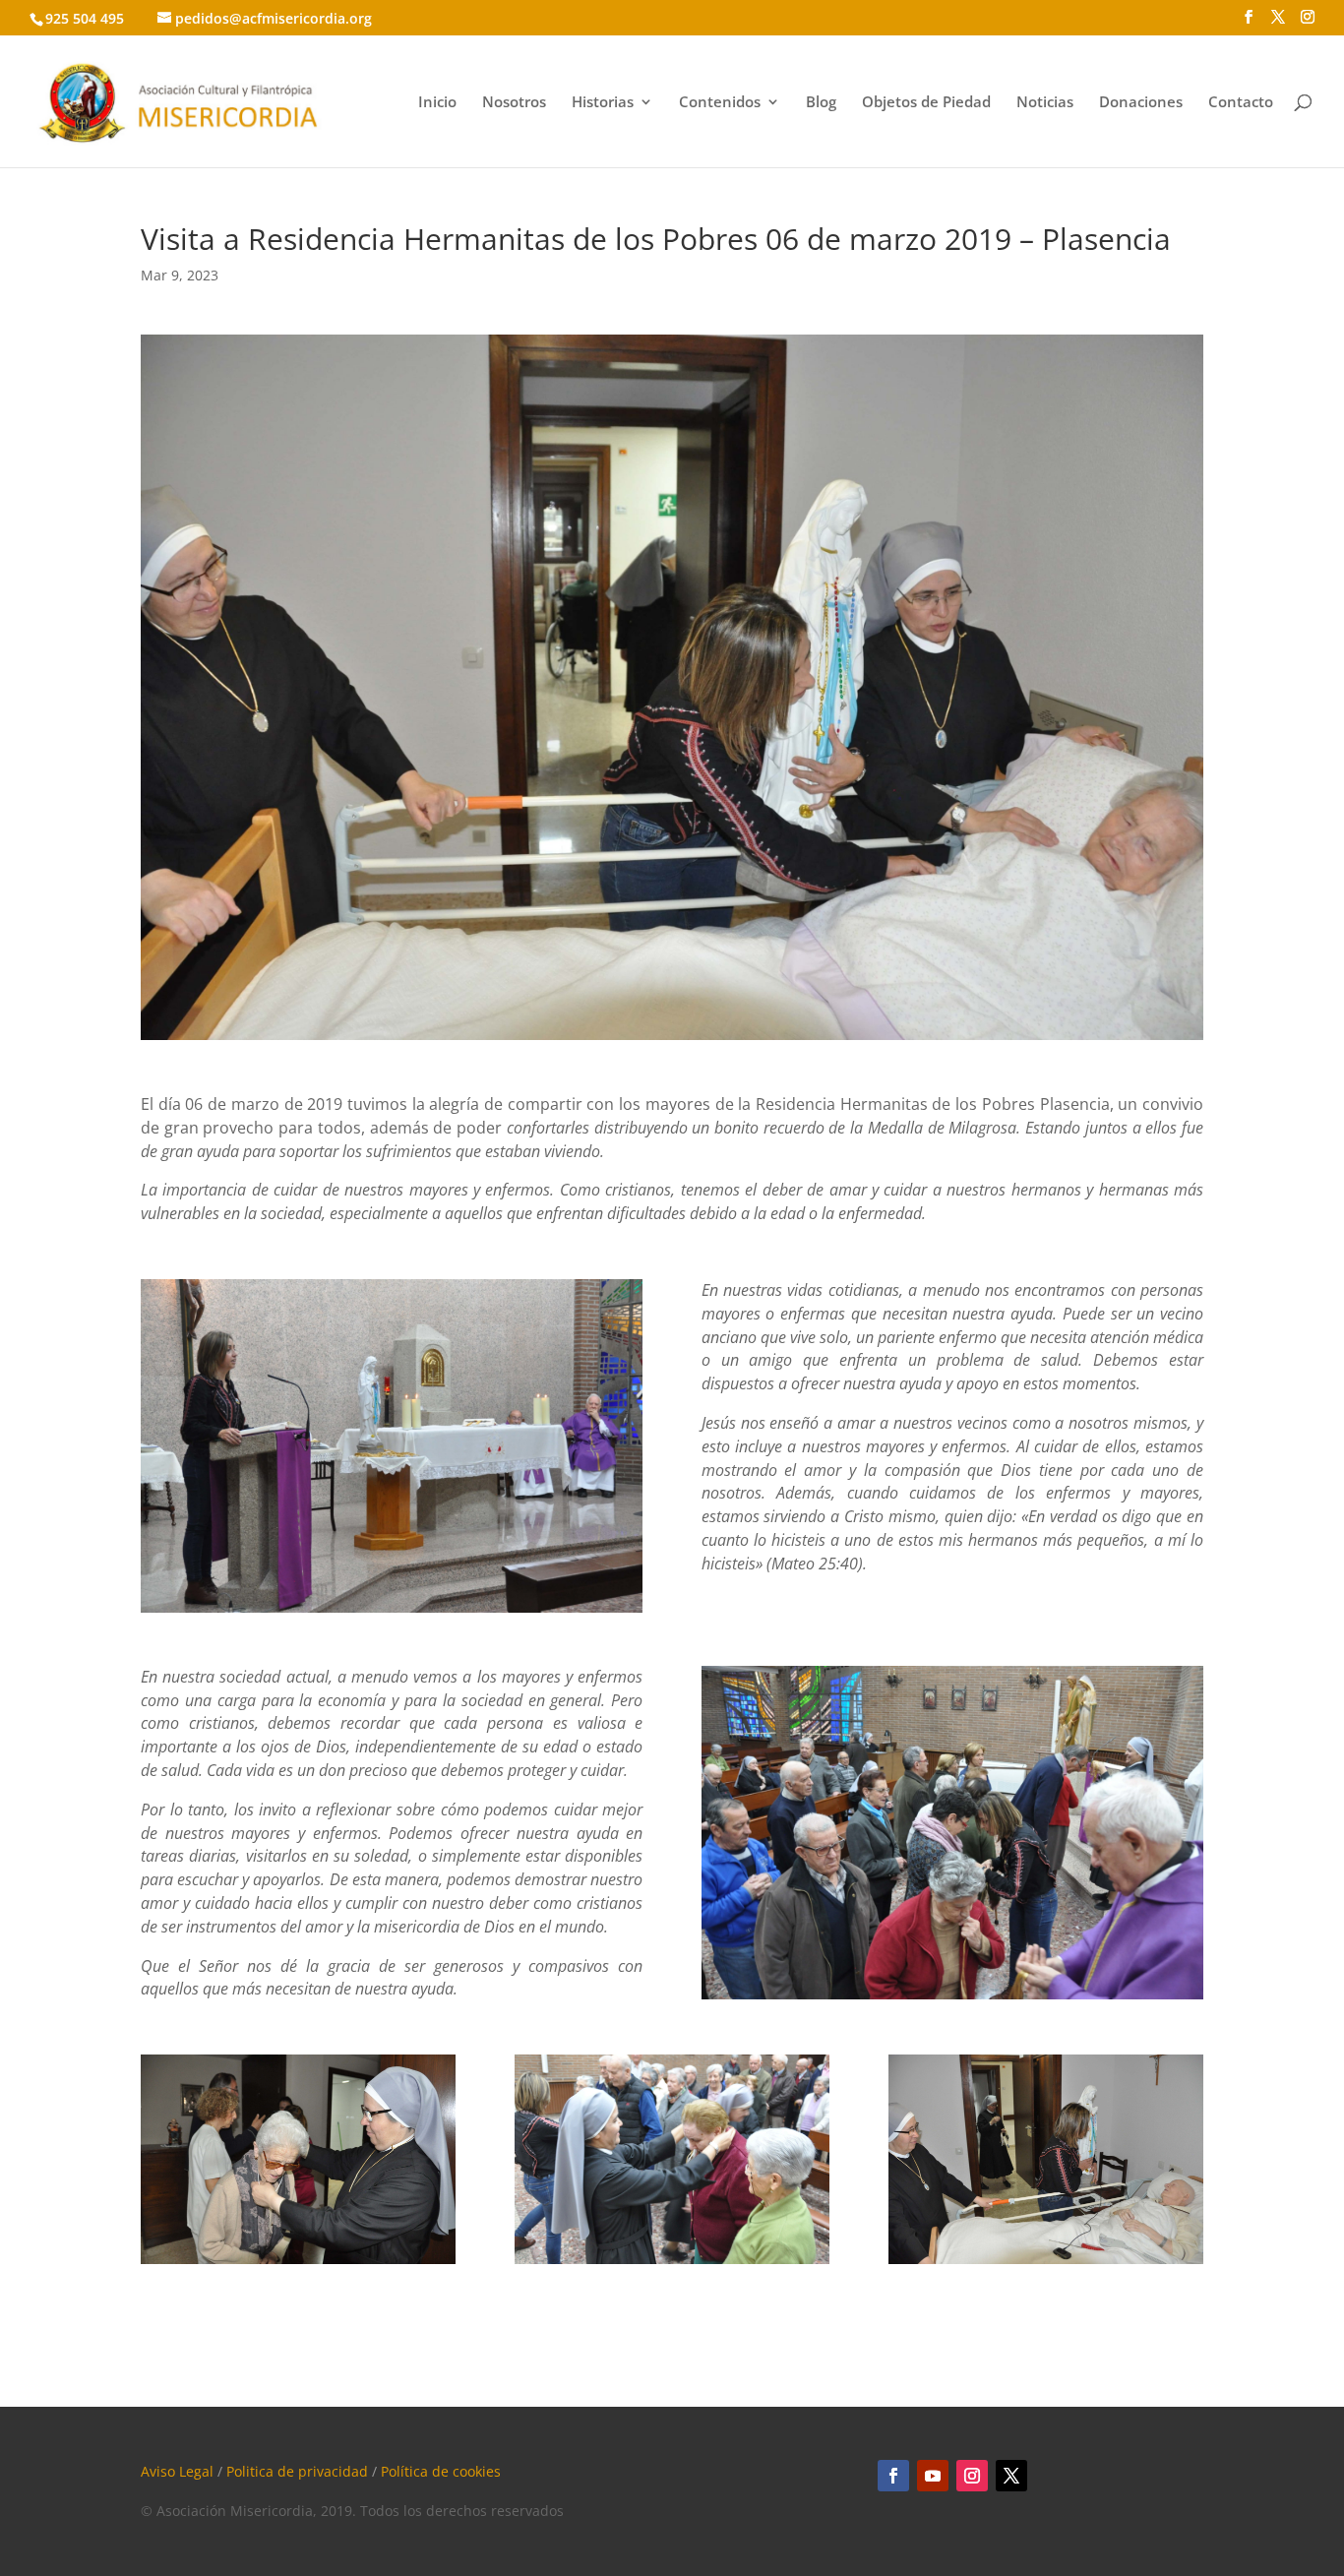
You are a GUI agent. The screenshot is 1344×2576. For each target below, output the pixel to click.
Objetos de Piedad (926, 103)
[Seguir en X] (1011, 2476)
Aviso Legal (177, 2471)
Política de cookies (441, 2471)
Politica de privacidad (297, 2471)
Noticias (1045, 103)
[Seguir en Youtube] (933, 2476)
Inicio (437, 103)
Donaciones (1141, 103)
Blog (821, 103)
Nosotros (514, 103)
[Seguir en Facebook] (893, 2476)
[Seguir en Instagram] (972, 2476)
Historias (603, 103)
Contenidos (720, 103)
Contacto (1241, 103)
